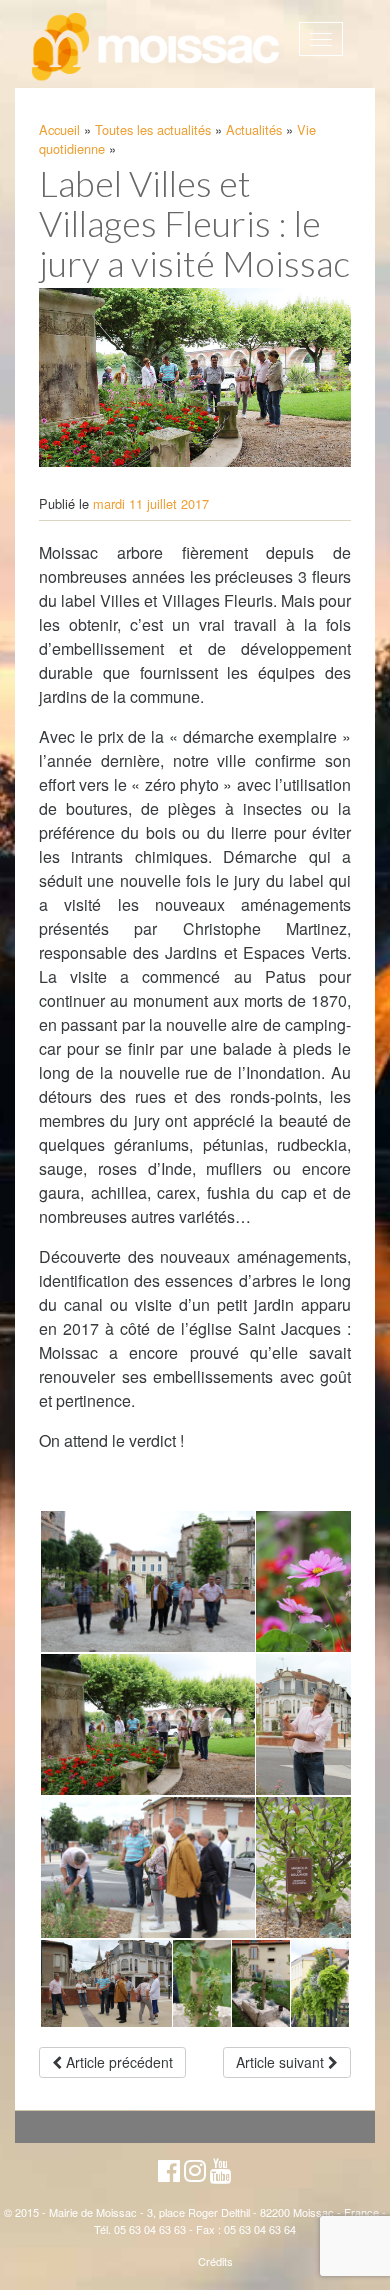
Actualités (254, 129)
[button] (146, 1582)
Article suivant (282, 2062)
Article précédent (117, 2062)
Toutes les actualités (153, 129)
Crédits (215, 2261)
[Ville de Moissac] (157, 47)
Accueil (59, 129)
